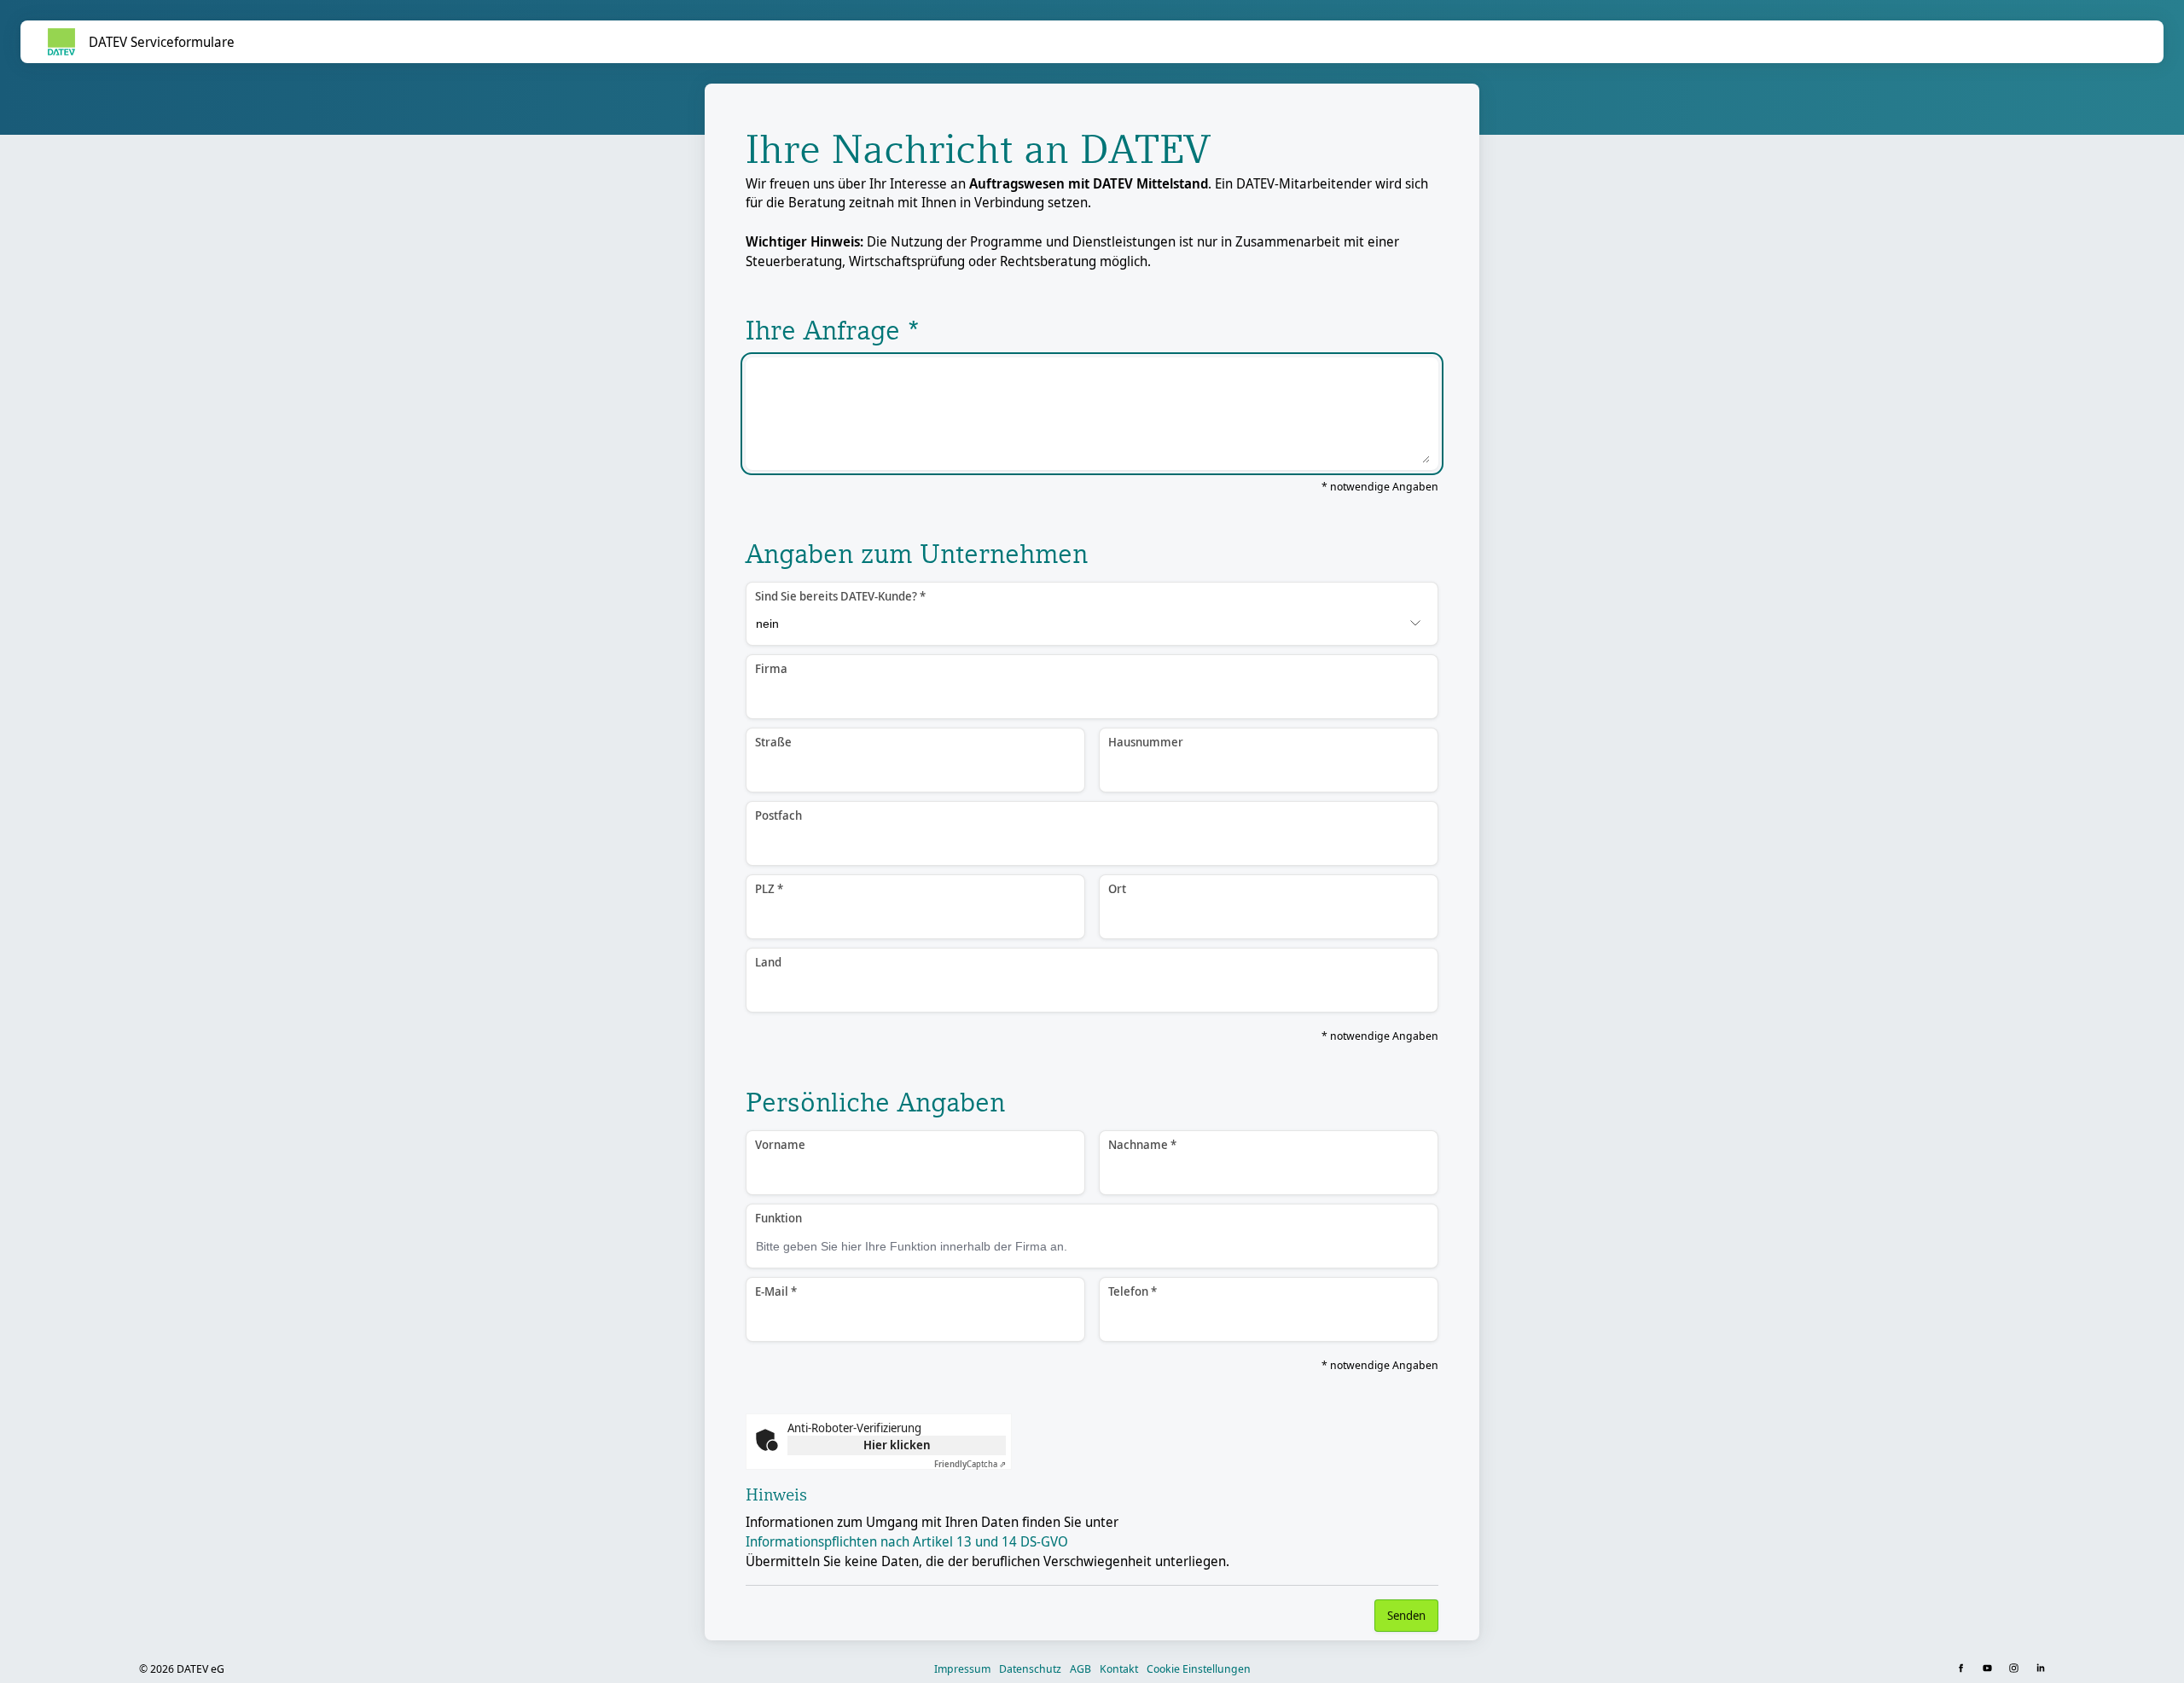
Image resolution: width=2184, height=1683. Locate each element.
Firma (771, 668)
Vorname (780, 1144)
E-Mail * (776, 1291)
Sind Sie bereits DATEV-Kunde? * (840, 596)
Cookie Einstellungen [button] (1199, 1668)
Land (768, 962)
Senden (1406, 1615)
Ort (1117, 888)
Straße (773, 742)
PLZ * (769, 888)
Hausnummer (1146, 742)
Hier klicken (897, 1445)
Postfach (778, 815)
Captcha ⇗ (970, 1464)
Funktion (778, 1218)
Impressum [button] (962, 1668)
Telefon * (1133, 1291)
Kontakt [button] (1119, 1668)
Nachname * (1142, 1144)
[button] (1963, 1669)
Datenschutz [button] (1030, 1668)
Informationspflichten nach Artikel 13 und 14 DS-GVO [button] (907, 1541)
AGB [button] (1080, 1668)
